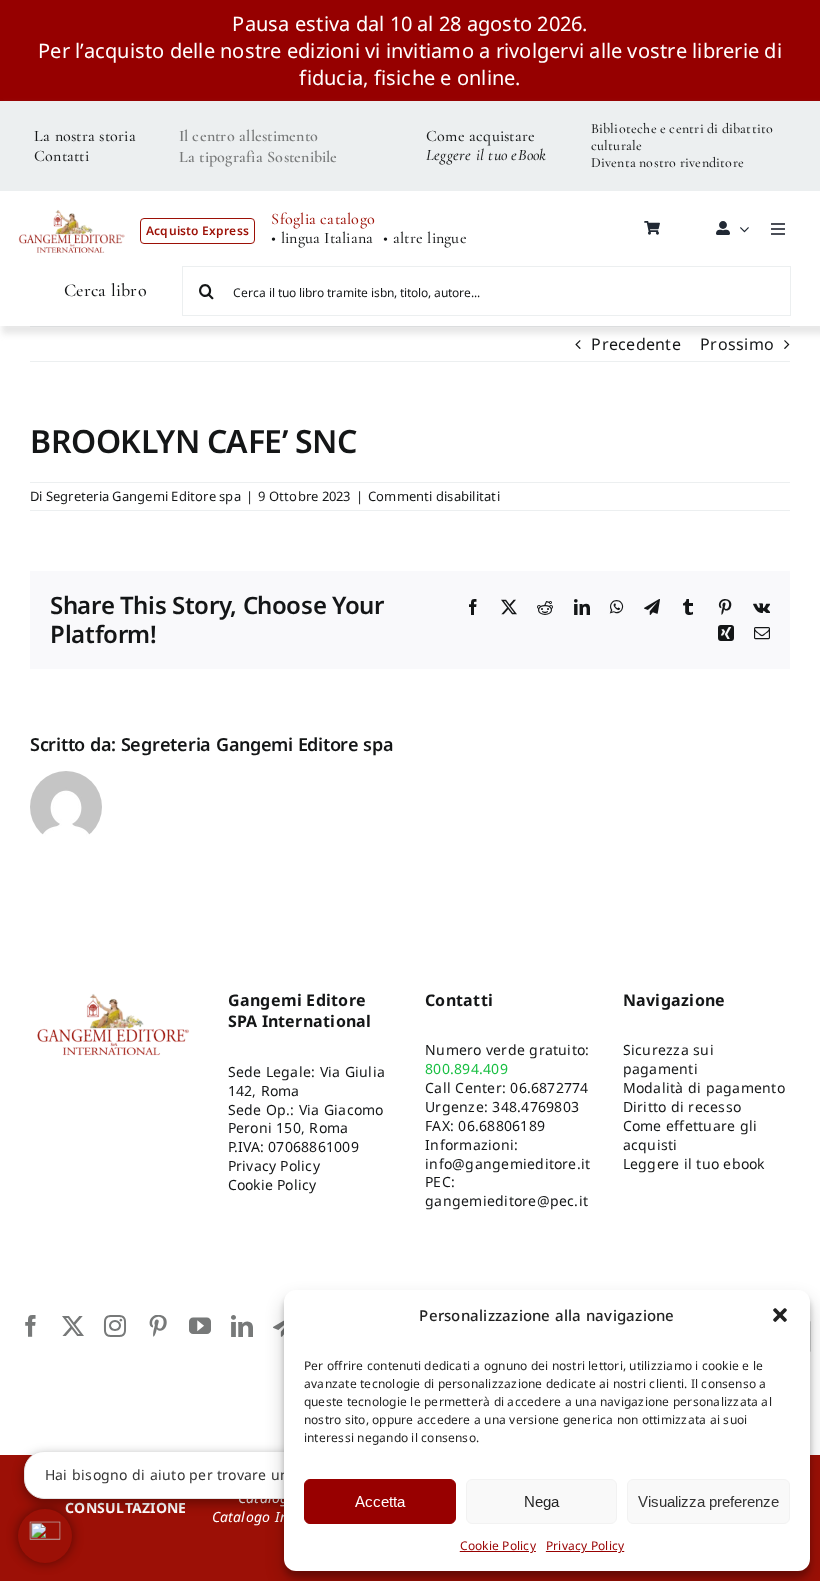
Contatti (61, 156)
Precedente (635, 344)
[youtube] (200, 1326)
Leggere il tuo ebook (694, 1163)
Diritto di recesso (682, 1106)
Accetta (380, 1501)
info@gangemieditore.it (507, 1163)
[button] (780, 1315)
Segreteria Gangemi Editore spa (143, 496)
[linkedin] (242, 1326)
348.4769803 (535, 1106)
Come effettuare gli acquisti (690, 1135)
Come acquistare (481, 136)
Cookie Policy (498, 1545)
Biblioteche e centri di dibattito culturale (682, 137)
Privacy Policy (585, 1545)
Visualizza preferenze (708, 1501)
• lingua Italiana (322, 238)
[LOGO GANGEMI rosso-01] (72, 204)
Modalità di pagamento (704, 1087)
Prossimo (737, 344)
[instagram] (115, 1326)
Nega (541, 1501)
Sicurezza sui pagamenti (668, 1059)
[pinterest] (158, 1326)
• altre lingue (424, 238)
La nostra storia (85, 136)
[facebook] (31, 1326)
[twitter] (73, 1326)
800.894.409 (466, 1068)
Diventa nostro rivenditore (667, 162)
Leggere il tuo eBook (486, 155)
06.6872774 (549, 1087)
